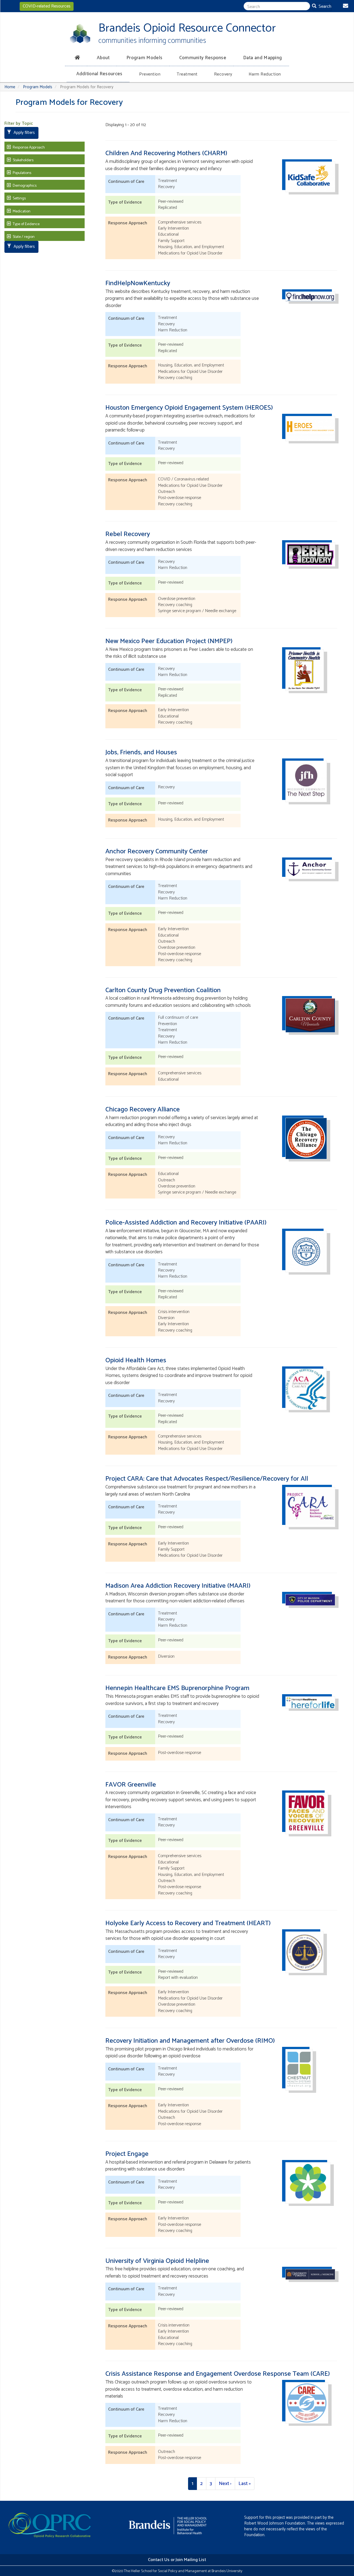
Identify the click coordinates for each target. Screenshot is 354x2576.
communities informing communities (152, 41)
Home (10, 87)
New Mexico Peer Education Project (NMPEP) (169, 641)
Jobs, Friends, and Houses (141, 752)
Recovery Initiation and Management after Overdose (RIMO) (190, 2041)
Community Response (203, 58)
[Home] (80, 33)
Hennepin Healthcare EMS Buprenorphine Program (177, 1688)
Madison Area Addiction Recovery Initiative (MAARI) (178, 1586)
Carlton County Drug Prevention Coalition (163, 990)
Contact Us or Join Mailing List (177, 2560)
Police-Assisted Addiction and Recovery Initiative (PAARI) (186, 1223)
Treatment (187, 74)
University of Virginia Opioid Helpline (157, 2261)
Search (324, 7)
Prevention (150, 74)
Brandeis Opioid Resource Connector (187, 28)
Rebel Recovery (128, 534)
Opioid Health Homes (136, 1360)
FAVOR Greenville (131, 1785)
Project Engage (127, 2154)
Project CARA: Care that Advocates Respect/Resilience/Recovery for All (207, 1479)
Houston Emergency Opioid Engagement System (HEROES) (189, 408)
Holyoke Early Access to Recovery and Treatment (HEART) (188, 1923)
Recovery (223, 74)
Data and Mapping (263, 58)
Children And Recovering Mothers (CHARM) (166, 153)
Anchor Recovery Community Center (157, 852)
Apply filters (24, 133)
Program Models (144, 58)
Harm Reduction (265, 74)
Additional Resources (99, 74)
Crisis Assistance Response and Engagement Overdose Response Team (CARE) (218, 2374)
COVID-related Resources (47, 6)
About (103, 58)
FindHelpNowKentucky (138, 283)
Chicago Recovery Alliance (143, 1110)
